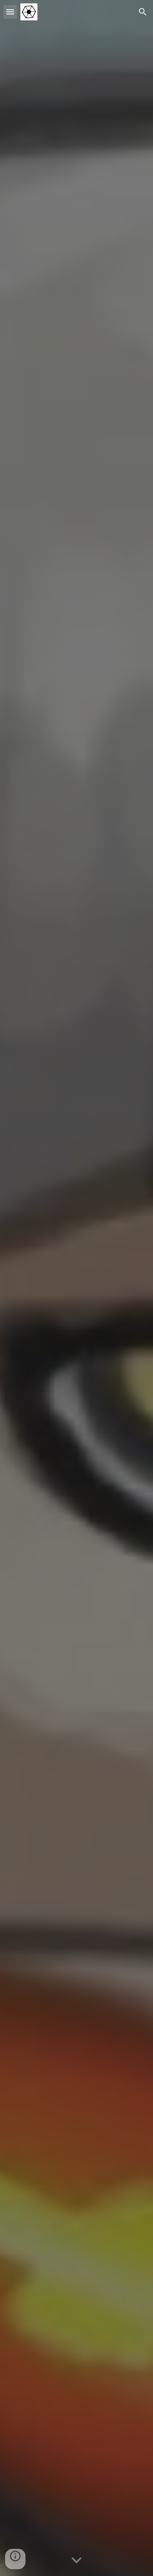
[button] (10, 12)
